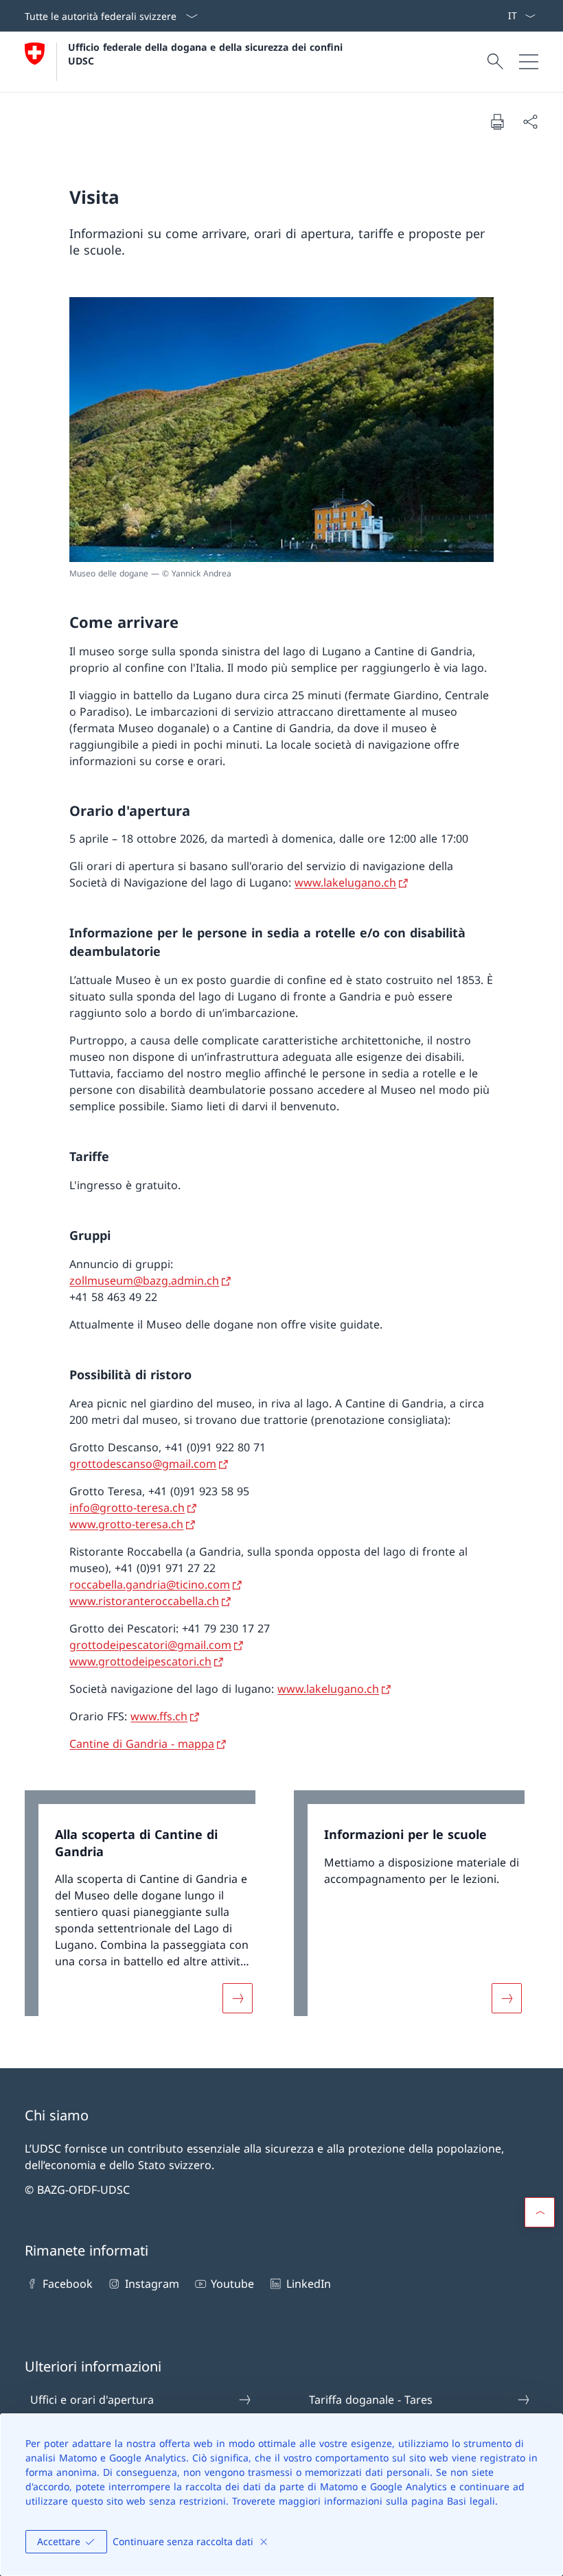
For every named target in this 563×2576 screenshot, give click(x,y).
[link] (147, 1910)
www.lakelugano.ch (345, 882)
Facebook (68, 2284)
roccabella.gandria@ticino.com (150, 1584)
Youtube (232, 2284)
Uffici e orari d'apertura (92, 2400)
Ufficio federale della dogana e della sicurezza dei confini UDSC (207, 54)
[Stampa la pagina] (497, 121)
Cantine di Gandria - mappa (142, 1744)
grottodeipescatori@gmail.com (150, 1645)
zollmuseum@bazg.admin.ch (144, 1280)
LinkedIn (308, 2284)
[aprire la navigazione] (529, 62)
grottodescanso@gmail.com (143, 1464)
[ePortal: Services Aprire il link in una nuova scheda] (502, 16)
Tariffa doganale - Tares (371, 2400)
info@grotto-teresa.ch (127, 1508)
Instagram (152, 2284)
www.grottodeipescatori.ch (140, 1661)
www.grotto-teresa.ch (126, 1524)
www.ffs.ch (159, 1716)
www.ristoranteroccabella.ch (144, 1601)
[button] (540, 2212)
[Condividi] (530, 121)
